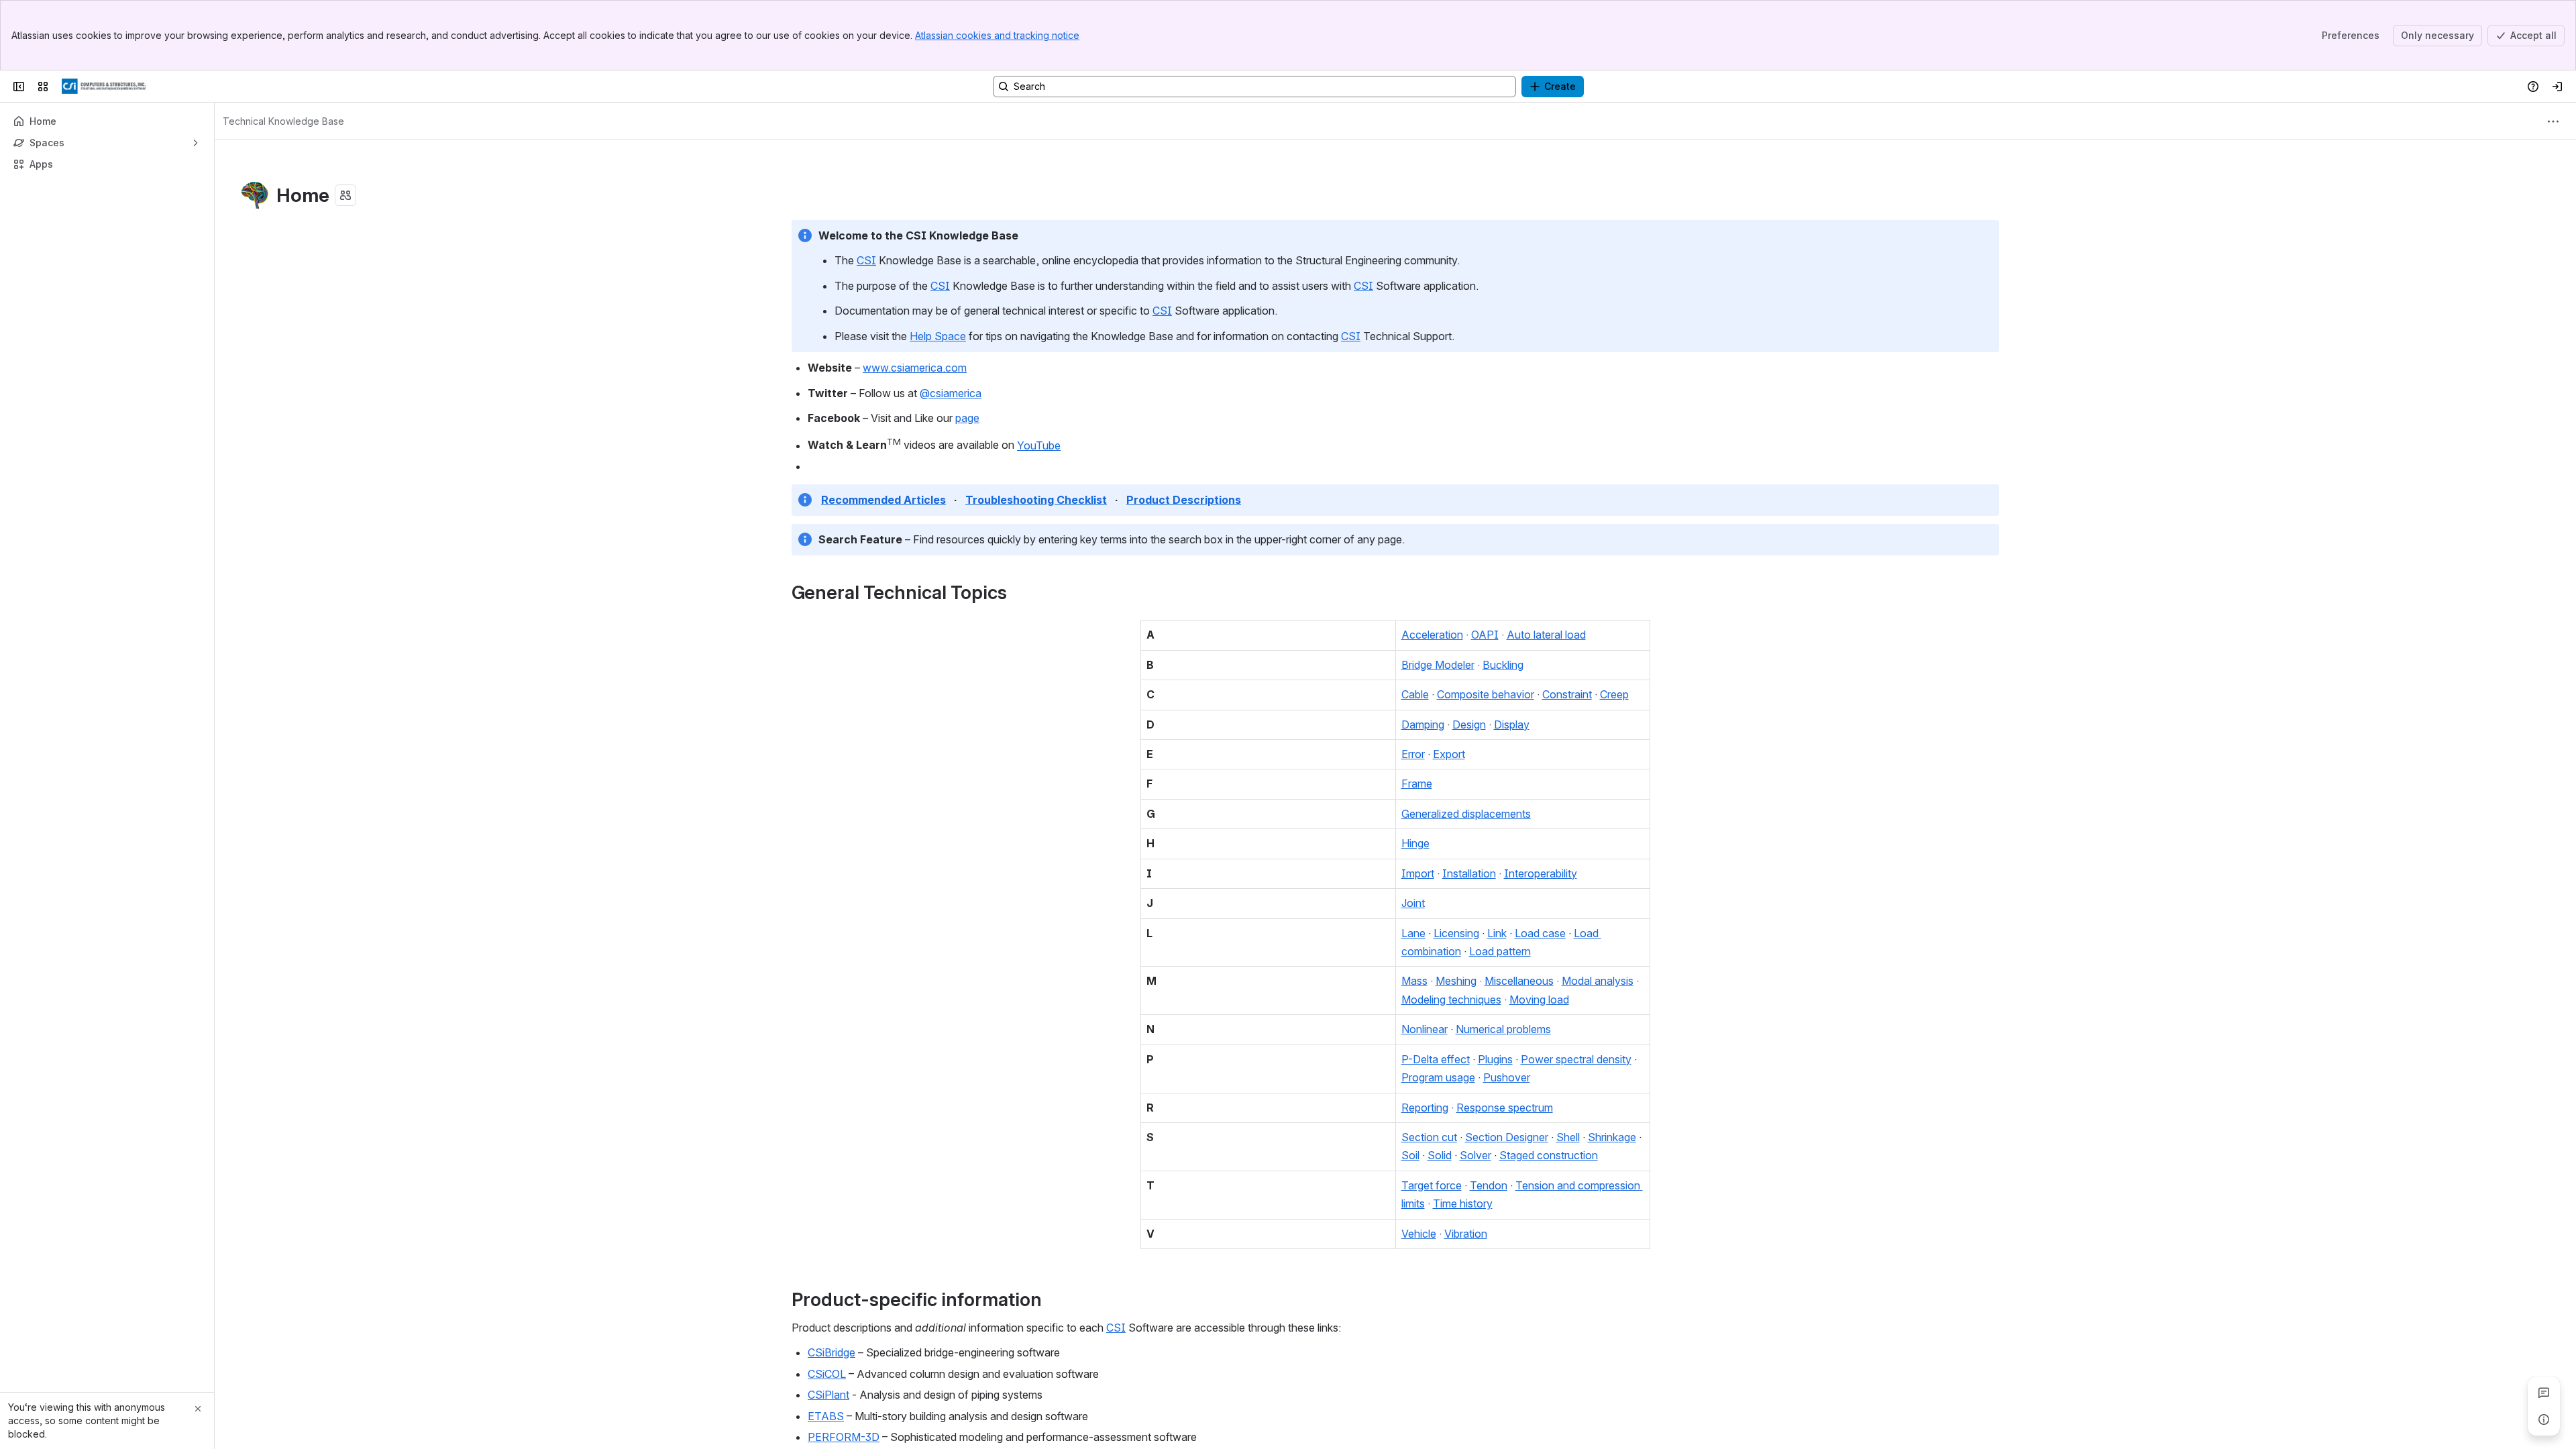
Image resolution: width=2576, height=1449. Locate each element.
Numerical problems (1503, 1029)
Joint (1413, 903)
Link (1497, 933)
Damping (1423, 724)
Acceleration (1432, 635)
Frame (1417, 784)
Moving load (1539, 1000)
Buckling (1503, 665)
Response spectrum (1505, 1108)
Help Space (938, 336)
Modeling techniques (1451, 1000)
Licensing (1456, 933)
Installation (1469, 873)
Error (1413, 754)
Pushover (1507, 1077)
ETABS (826, 1416)
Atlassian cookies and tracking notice (997, 35)
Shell (1568, 1137)
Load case (1540, 933)
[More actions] (2553, 121)
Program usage (1438, 1077)
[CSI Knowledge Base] (104, 87)
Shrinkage (1612, 1137)
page (967, 418)
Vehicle (1419, 1234)
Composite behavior (1486, 694)
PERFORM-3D (844, 1437)
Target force (1432, 1185)
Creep (1614, 694)
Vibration (1466, 1234)
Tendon (1489, 1185)
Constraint (1567, 694)
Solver (1475, 1155)
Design (1469, 724)
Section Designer (1507, 1137)
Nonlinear (1425, 1029)
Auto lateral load (1546, 635)
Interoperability (1541, 873)
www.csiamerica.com (915, 368)
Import (1418, 873)
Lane (1413, 933)
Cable (1415, 694)
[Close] (198, 1409)
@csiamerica (951, 393)
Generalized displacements (1466, 814)
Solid (1440, 1155)
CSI (866, 260)
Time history (1463, 1203)
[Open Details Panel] (2544, 1419)
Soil (1410, 1155)
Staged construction (1549, 1155)
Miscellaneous (1519, 981)
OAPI (1485, 635)
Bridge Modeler (1438, 665)
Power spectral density (1576, 1059)
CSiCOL (827, 1374)
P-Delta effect (1436, 1059)
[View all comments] (2544, 1393)
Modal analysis (1598, 981)
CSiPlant (828, 1395)
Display (1512, 724)
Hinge (1415, 843)
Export (1449, 754)
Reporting (1425, 1108)
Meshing (1456, 981)
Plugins (1495, 1059)
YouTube (1039, 445)
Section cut (1429, 1137)
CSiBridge (831, 1352)
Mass (1414, 981)
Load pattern (1500, 951)
